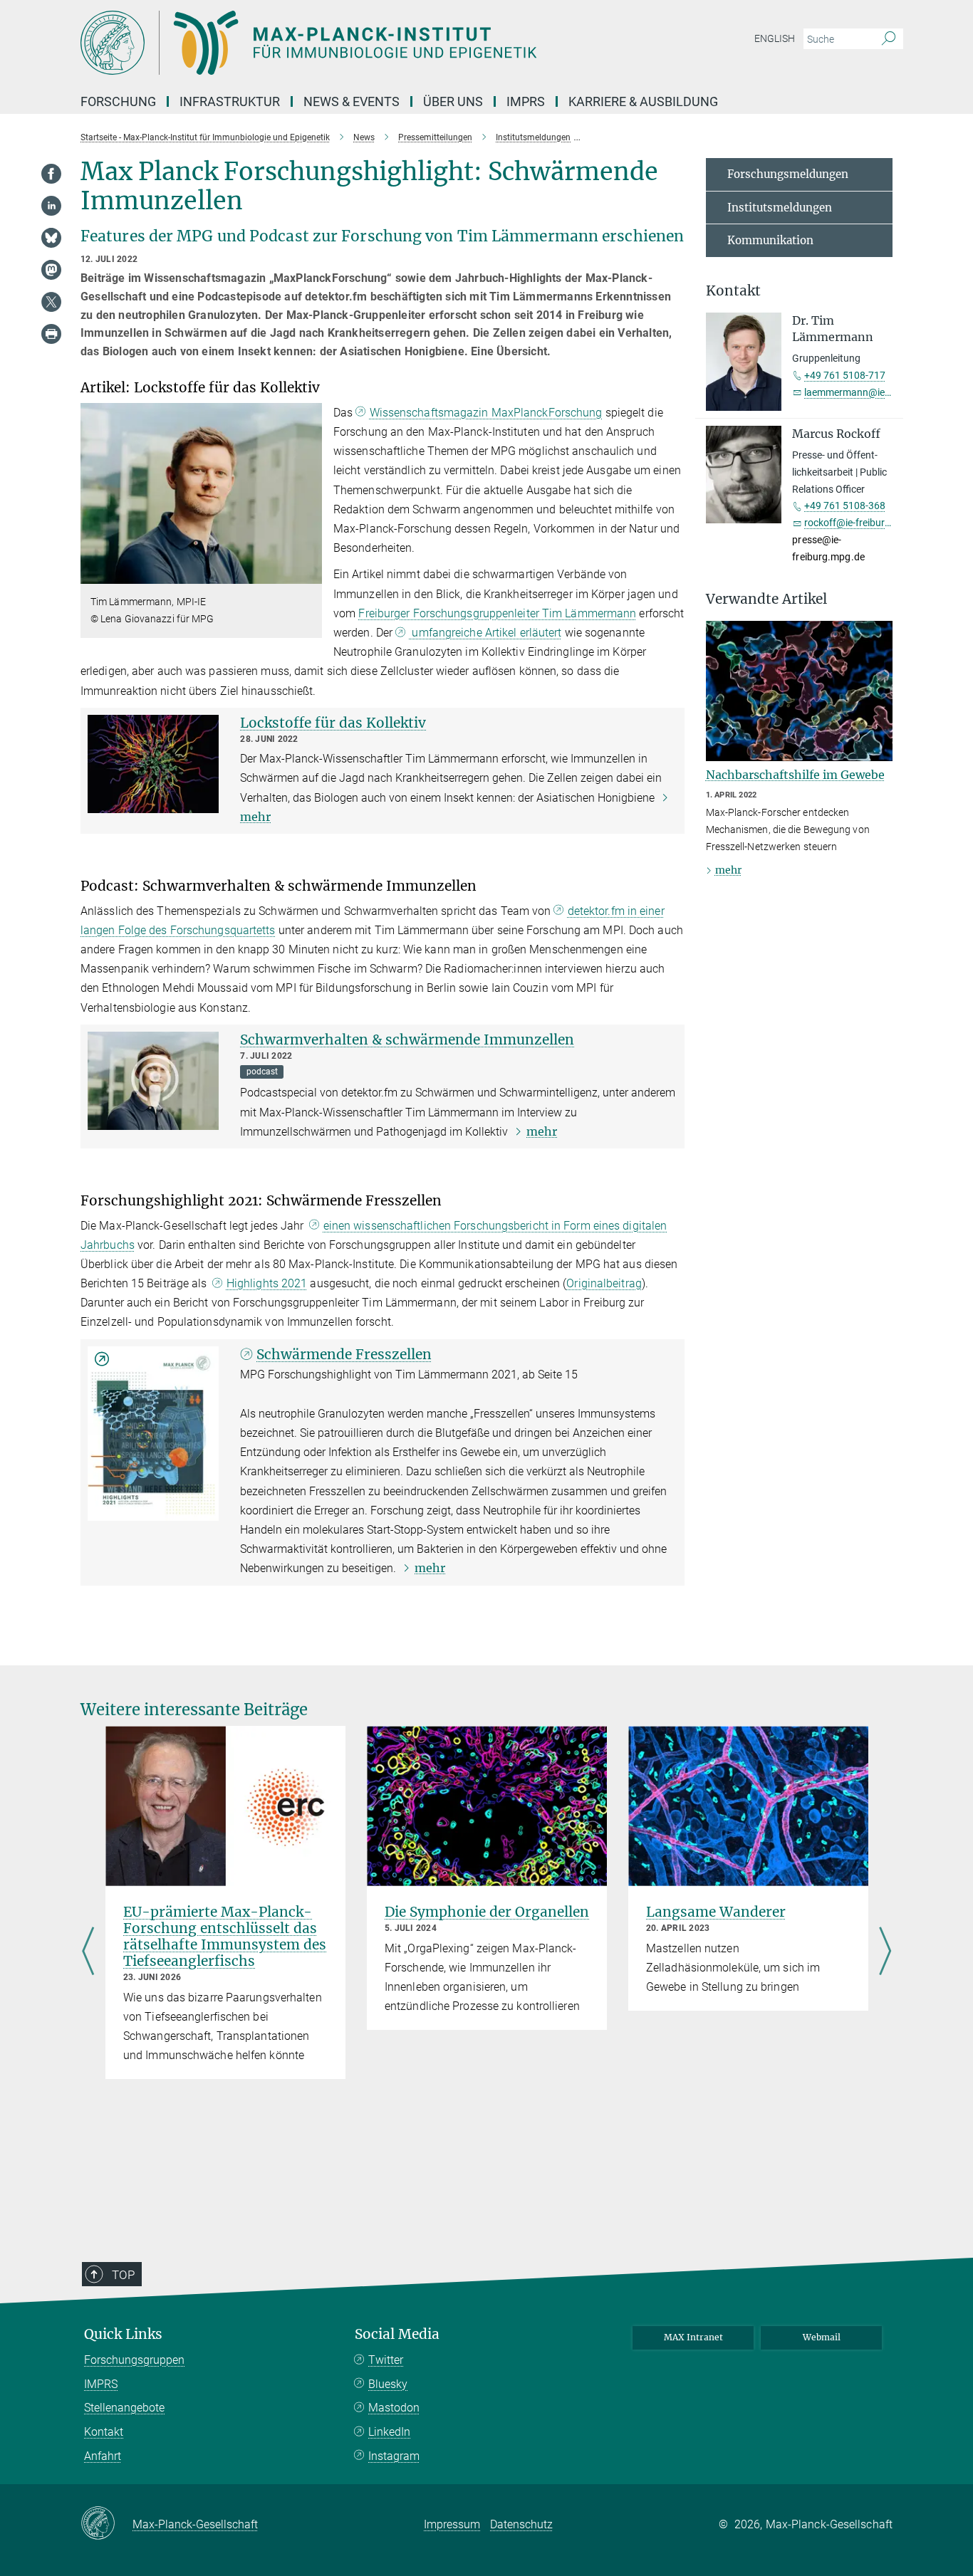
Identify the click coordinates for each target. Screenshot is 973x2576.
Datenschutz (521, 2524)
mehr (542, 1131)
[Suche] (889, 39)
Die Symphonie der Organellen (487, 1912)
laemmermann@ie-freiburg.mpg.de (881, 392)
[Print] (51, 334)
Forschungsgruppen (134, 2360)
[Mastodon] (51, 270)
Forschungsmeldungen (788, 174)
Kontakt (104, 2432)
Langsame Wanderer (716, 1912)
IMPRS (526, 101)
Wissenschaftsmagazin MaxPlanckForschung (486, 413)
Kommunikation (770, 240)
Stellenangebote (124, 2408)
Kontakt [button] (733, 291)
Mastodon (394, 2408)
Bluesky (388, 2384)
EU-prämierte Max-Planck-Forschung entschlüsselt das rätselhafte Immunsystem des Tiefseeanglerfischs (225, 1936)
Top (123, 2275)
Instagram (394, 2456)
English (775, 38)
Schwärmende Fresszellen (344, 1354)
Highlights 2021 (267, 1283)
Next (885, 1952)
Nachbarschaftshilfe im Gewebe (795, 775)
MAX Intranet (693, 2337)
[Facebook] (51, 174)
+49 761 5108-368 (845, 506)
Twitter (386, 2360)
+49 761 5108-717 (845, 375)
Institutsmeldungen (780, 208)
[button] (309, 574)
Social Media (397, 2334)
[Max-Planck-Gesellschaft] (106, 2524)
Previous (88, 1952)
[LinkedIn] (51, 206)
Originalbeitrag (604, 1283)
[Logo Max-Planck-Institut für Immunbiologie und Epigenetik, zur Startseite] (348, 43)
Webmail (822, 2337)
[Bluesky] (51, 238)
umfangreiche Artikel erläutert (485, 633)
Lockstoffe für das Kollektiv (333, 723)
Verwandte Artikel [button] (766, 599)
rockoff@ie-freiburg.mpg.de (865, 523)
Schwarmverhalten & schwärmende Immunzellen (407, 1040)
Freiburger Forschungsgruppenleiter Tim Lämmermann (497, 613)
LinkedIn (389, 2432)
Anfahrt (103, 2456)
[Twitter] (51, 302)
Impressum (452, 2524)
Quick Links (123, 2334)
